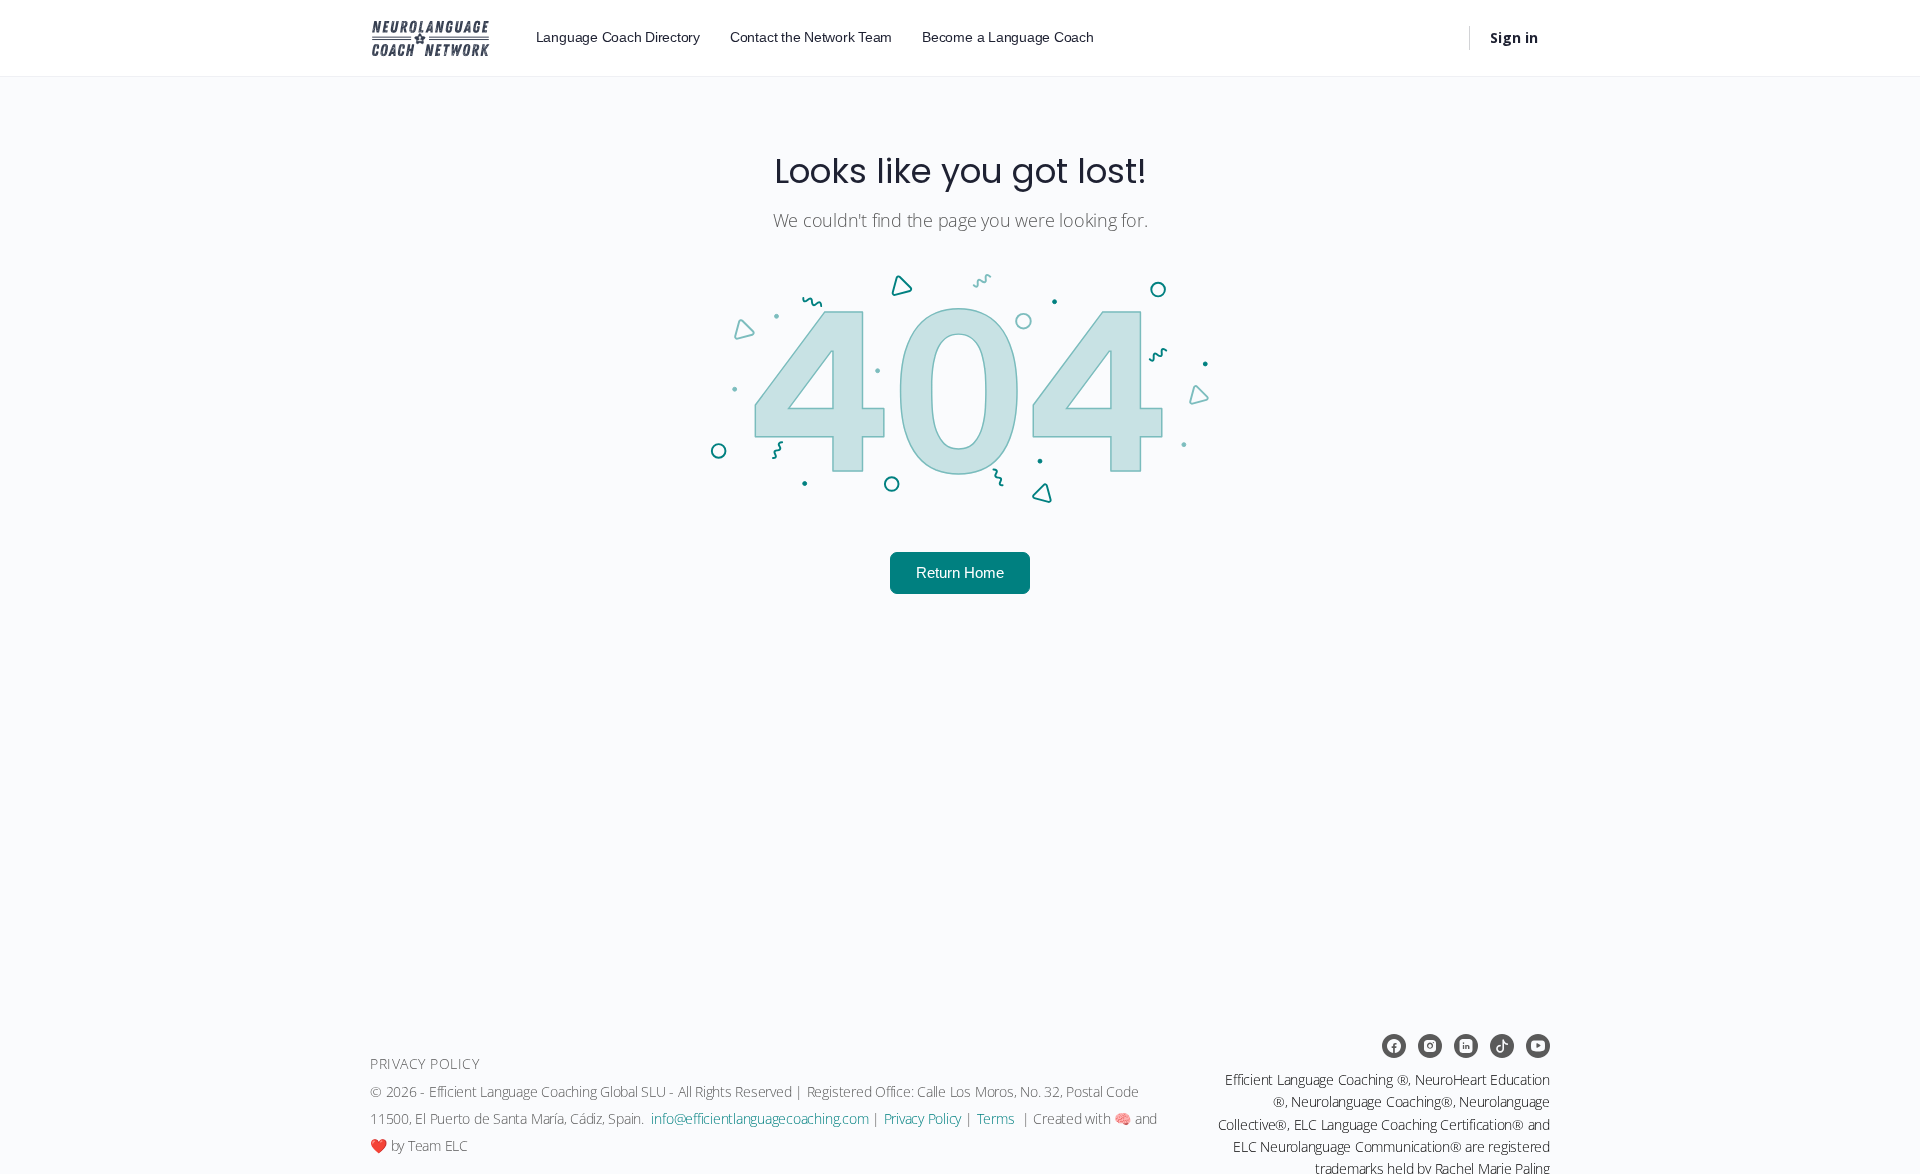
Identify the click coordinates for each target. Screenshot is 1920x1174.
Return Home (960, 572)
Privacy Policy (923, 1118)
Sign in (1514, 37)
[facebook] (1394, 1046)
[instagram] (1430, 1046)
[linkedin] (1466, 1046)
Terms (996, 1118)
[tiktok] (1502, 1046)
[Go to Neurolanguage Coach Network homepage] (430, 34)
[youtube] (1538, 1046)
